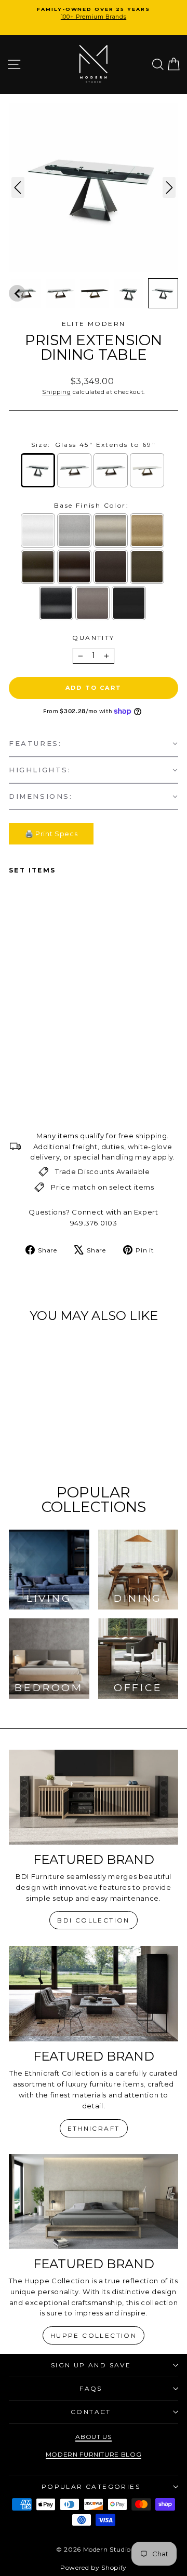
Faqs (91, 2388)
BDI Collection (94, 1920)
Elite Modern (94, 324)
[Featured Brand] (94, 1797)
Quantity (93, 638)
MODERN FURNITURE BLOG (94, 2454)
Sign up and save (91, 2365)
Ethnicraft (94, 2128)
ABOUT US (93, 2437)
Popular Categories (91, 2486)
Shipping (56, 392)
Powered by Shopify (94, 2567)
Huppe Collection (94, 2335)
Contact (91, 2412)
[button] (17, 293)
